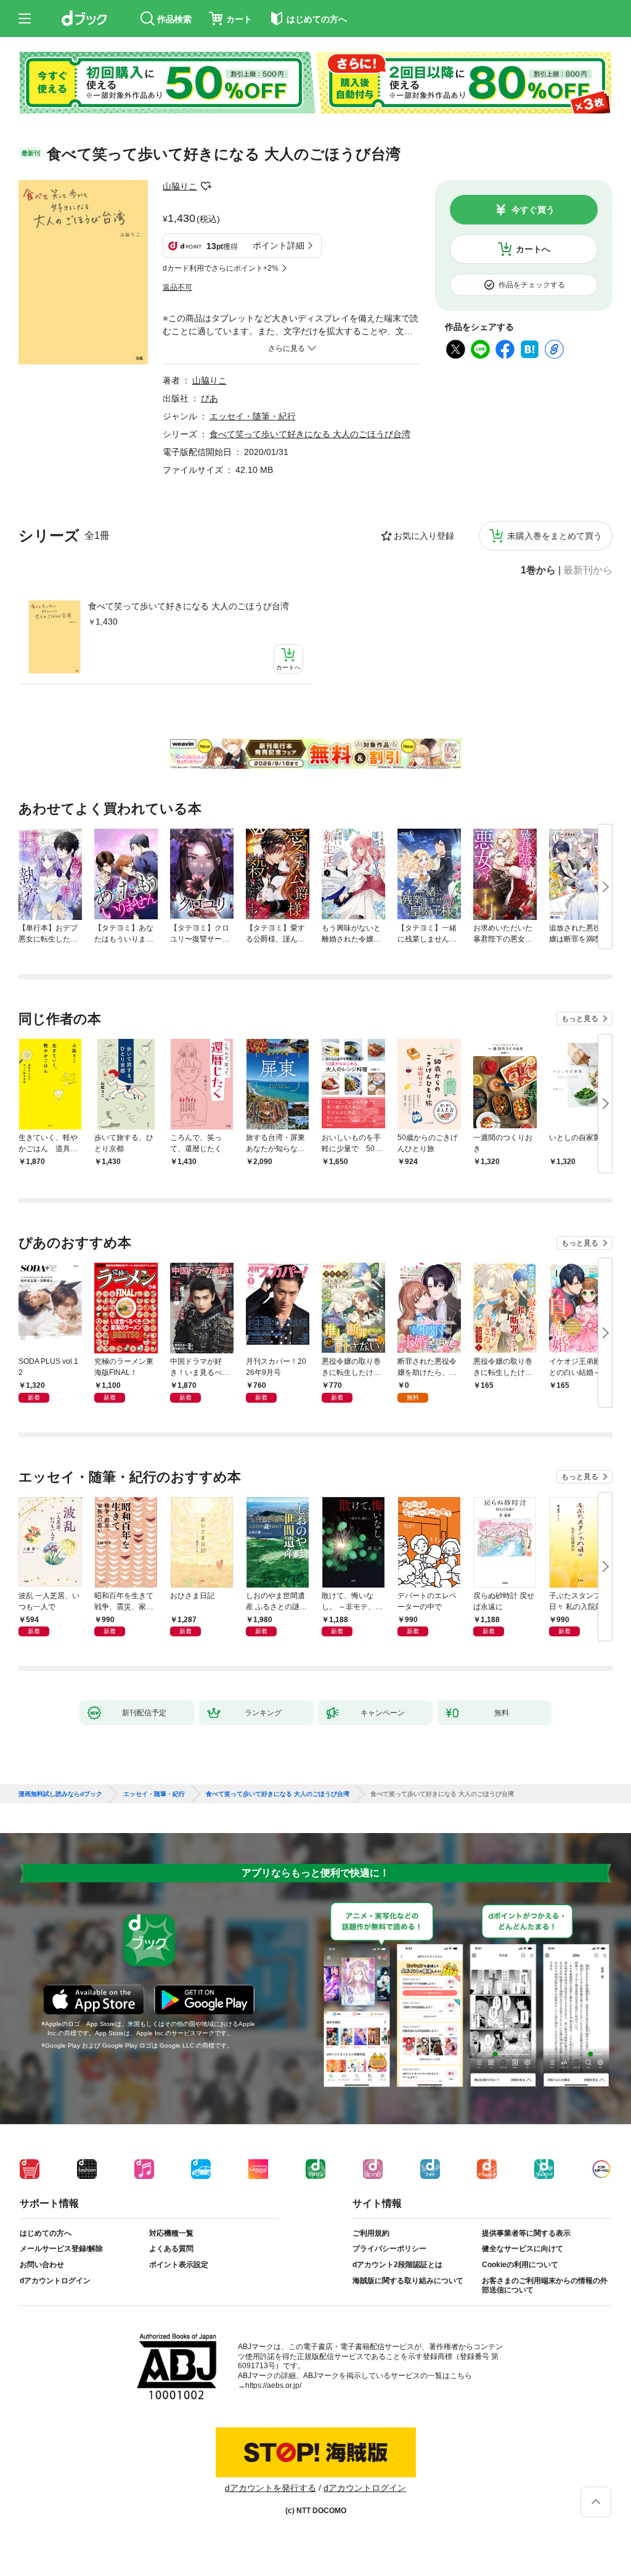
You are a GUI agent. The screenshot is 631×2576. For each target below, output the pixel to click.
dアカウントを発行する (271, 2488)
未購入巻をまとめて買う (555, 536)
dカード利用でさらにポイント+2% (221, 268)
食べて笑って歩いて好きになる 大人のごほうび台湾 (189, 606)
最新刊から (588, 570)
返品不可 (177, 287)
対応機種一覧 (171, 2233)
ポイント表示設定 (179, 2265)
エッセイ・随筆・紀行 (253, 416)
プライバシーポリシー (389, 2249)
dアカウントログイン (55, 2281)
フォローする (206, 186)
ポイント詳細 (279, 245)
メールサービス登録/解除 (61, 2249)
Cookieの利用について (520, 2265)
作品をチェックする (532, 285)
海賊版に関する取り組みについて (408, 2281)
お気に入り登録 (424, 536)
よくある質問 (171, 2249)
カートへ (533, 249)
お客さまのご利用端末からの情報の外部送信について (545, 2286)
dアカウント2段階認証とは (397, 2265)
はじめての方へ (46, 2233)
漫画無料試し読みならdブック (60, 1794)
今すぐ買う (533, 210)
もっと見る (580, 1019)
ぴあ (210, 398)
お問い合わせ (42, 2265)
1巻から (538, 570)
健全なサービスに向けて (523, 2249)
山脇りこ (180, 186)
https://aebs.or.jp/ (273, 2385)
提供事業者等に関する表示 (526, 2233)
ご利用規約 (371, 2233)
